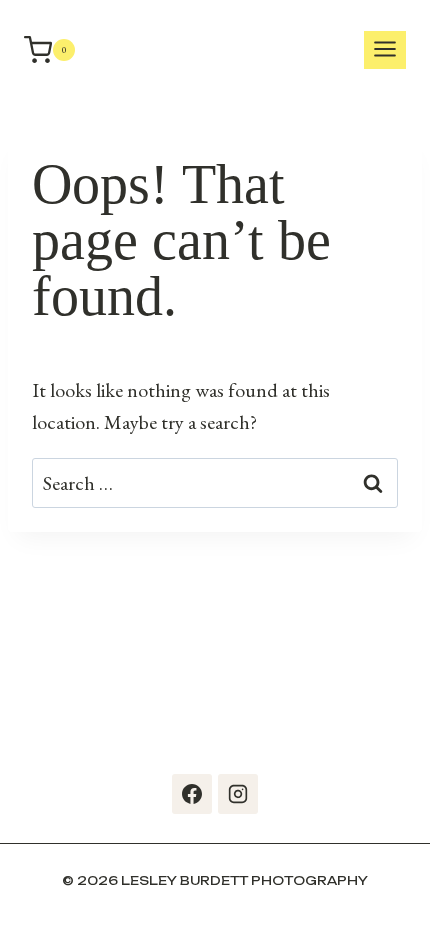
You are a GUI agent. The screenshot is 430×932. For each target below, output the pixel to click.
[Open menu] (385, 50)
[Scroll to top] (410, 892)
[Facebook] (192, 794)
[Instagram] (238, 794)
